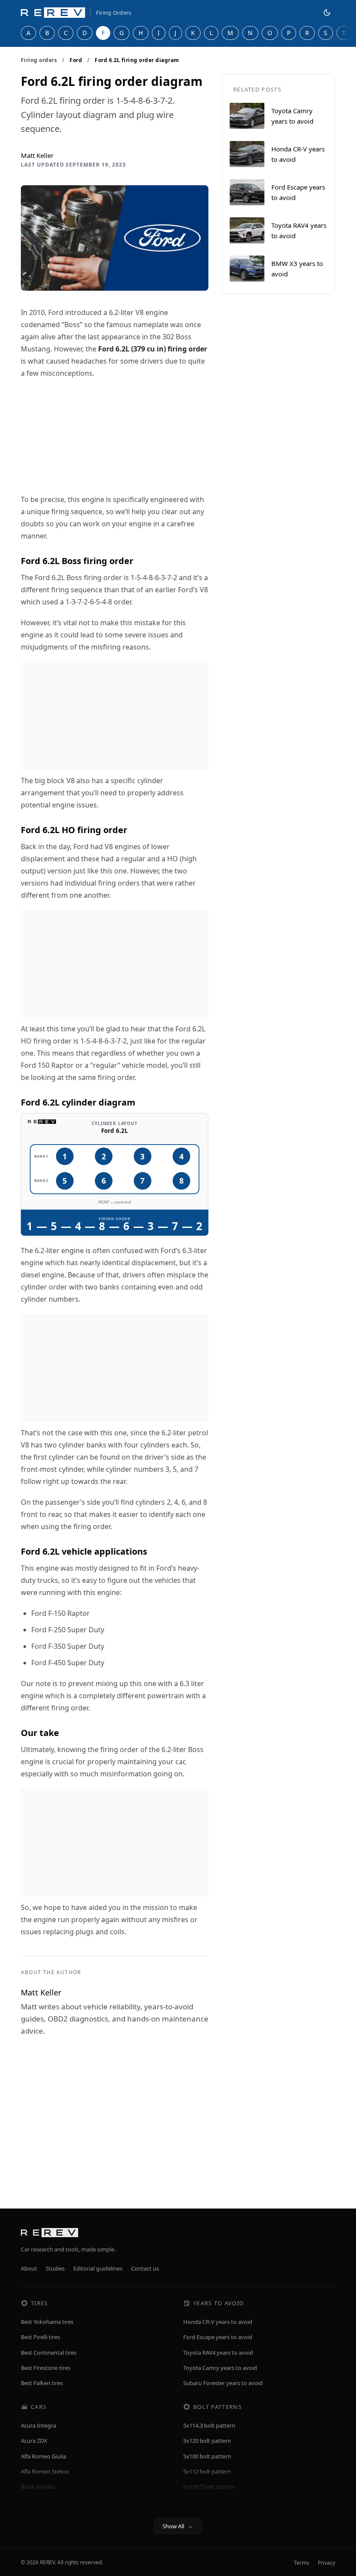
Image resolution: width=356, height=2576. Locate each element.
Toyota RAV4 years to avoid (218, 2353)
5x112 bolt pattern (207, 2471)
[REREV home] (53, 13)
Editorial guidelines (98, 2268)
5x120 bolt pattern (207, 2441)
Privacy (326, 2563)
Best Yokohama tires (47, 2322)
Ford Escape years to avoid (218, 2337)
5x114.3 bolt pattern (209, 2425)
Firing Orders (114, 13)
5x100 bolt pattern (207, 2456)
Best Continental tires (49, 2353)
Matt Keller (37, 155)
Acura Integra (38, 2425)
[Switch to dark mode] (327, 13)
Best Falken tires (42, 2383)
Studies (55, 2268)
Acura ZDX (34, 2441)
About (29, 2268)
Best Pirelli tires (40, 2337)
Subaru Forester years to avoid (223, 2383)
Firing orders (39, 60)
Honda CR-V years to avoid (218, 2322)
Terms (302, 2563)
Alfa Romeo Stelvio (45, 2471)
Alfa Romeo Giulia (43, 2456)
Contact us (145, 2268)
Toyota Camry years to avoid (220, 2368)
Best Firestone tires (46, 2368)
